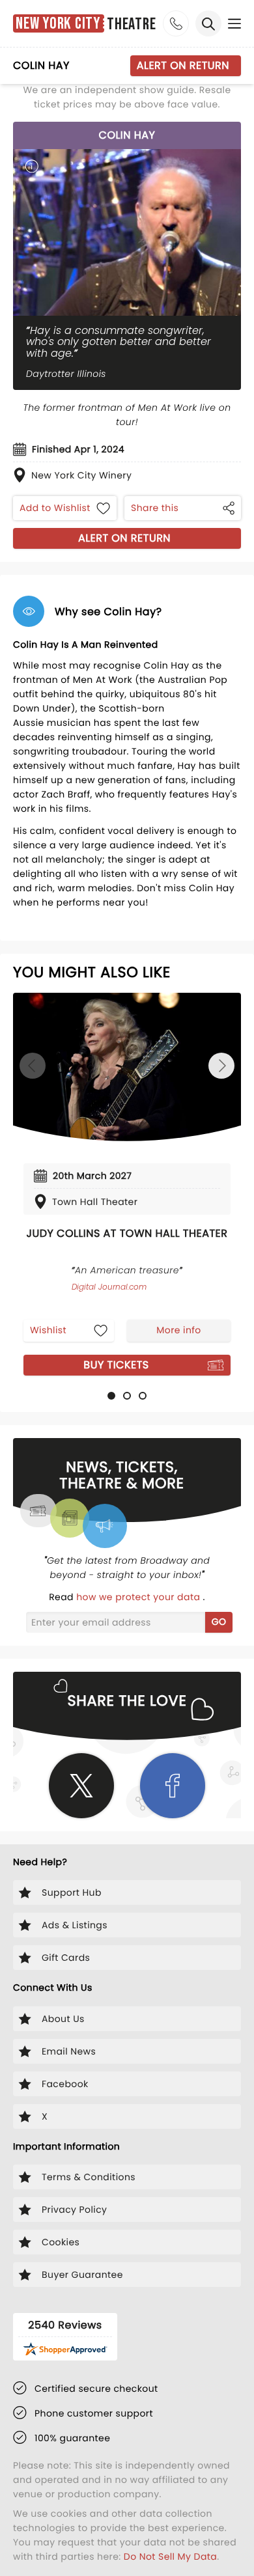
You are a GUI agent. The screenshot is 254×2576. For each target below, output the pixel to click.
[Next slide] (221, 1066)
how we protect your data (139, 1597)
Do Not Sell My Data (170, 2556)
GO (219, 1622)
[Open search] (208, 23)
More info (178, 1330)
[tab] (111, 1396)
